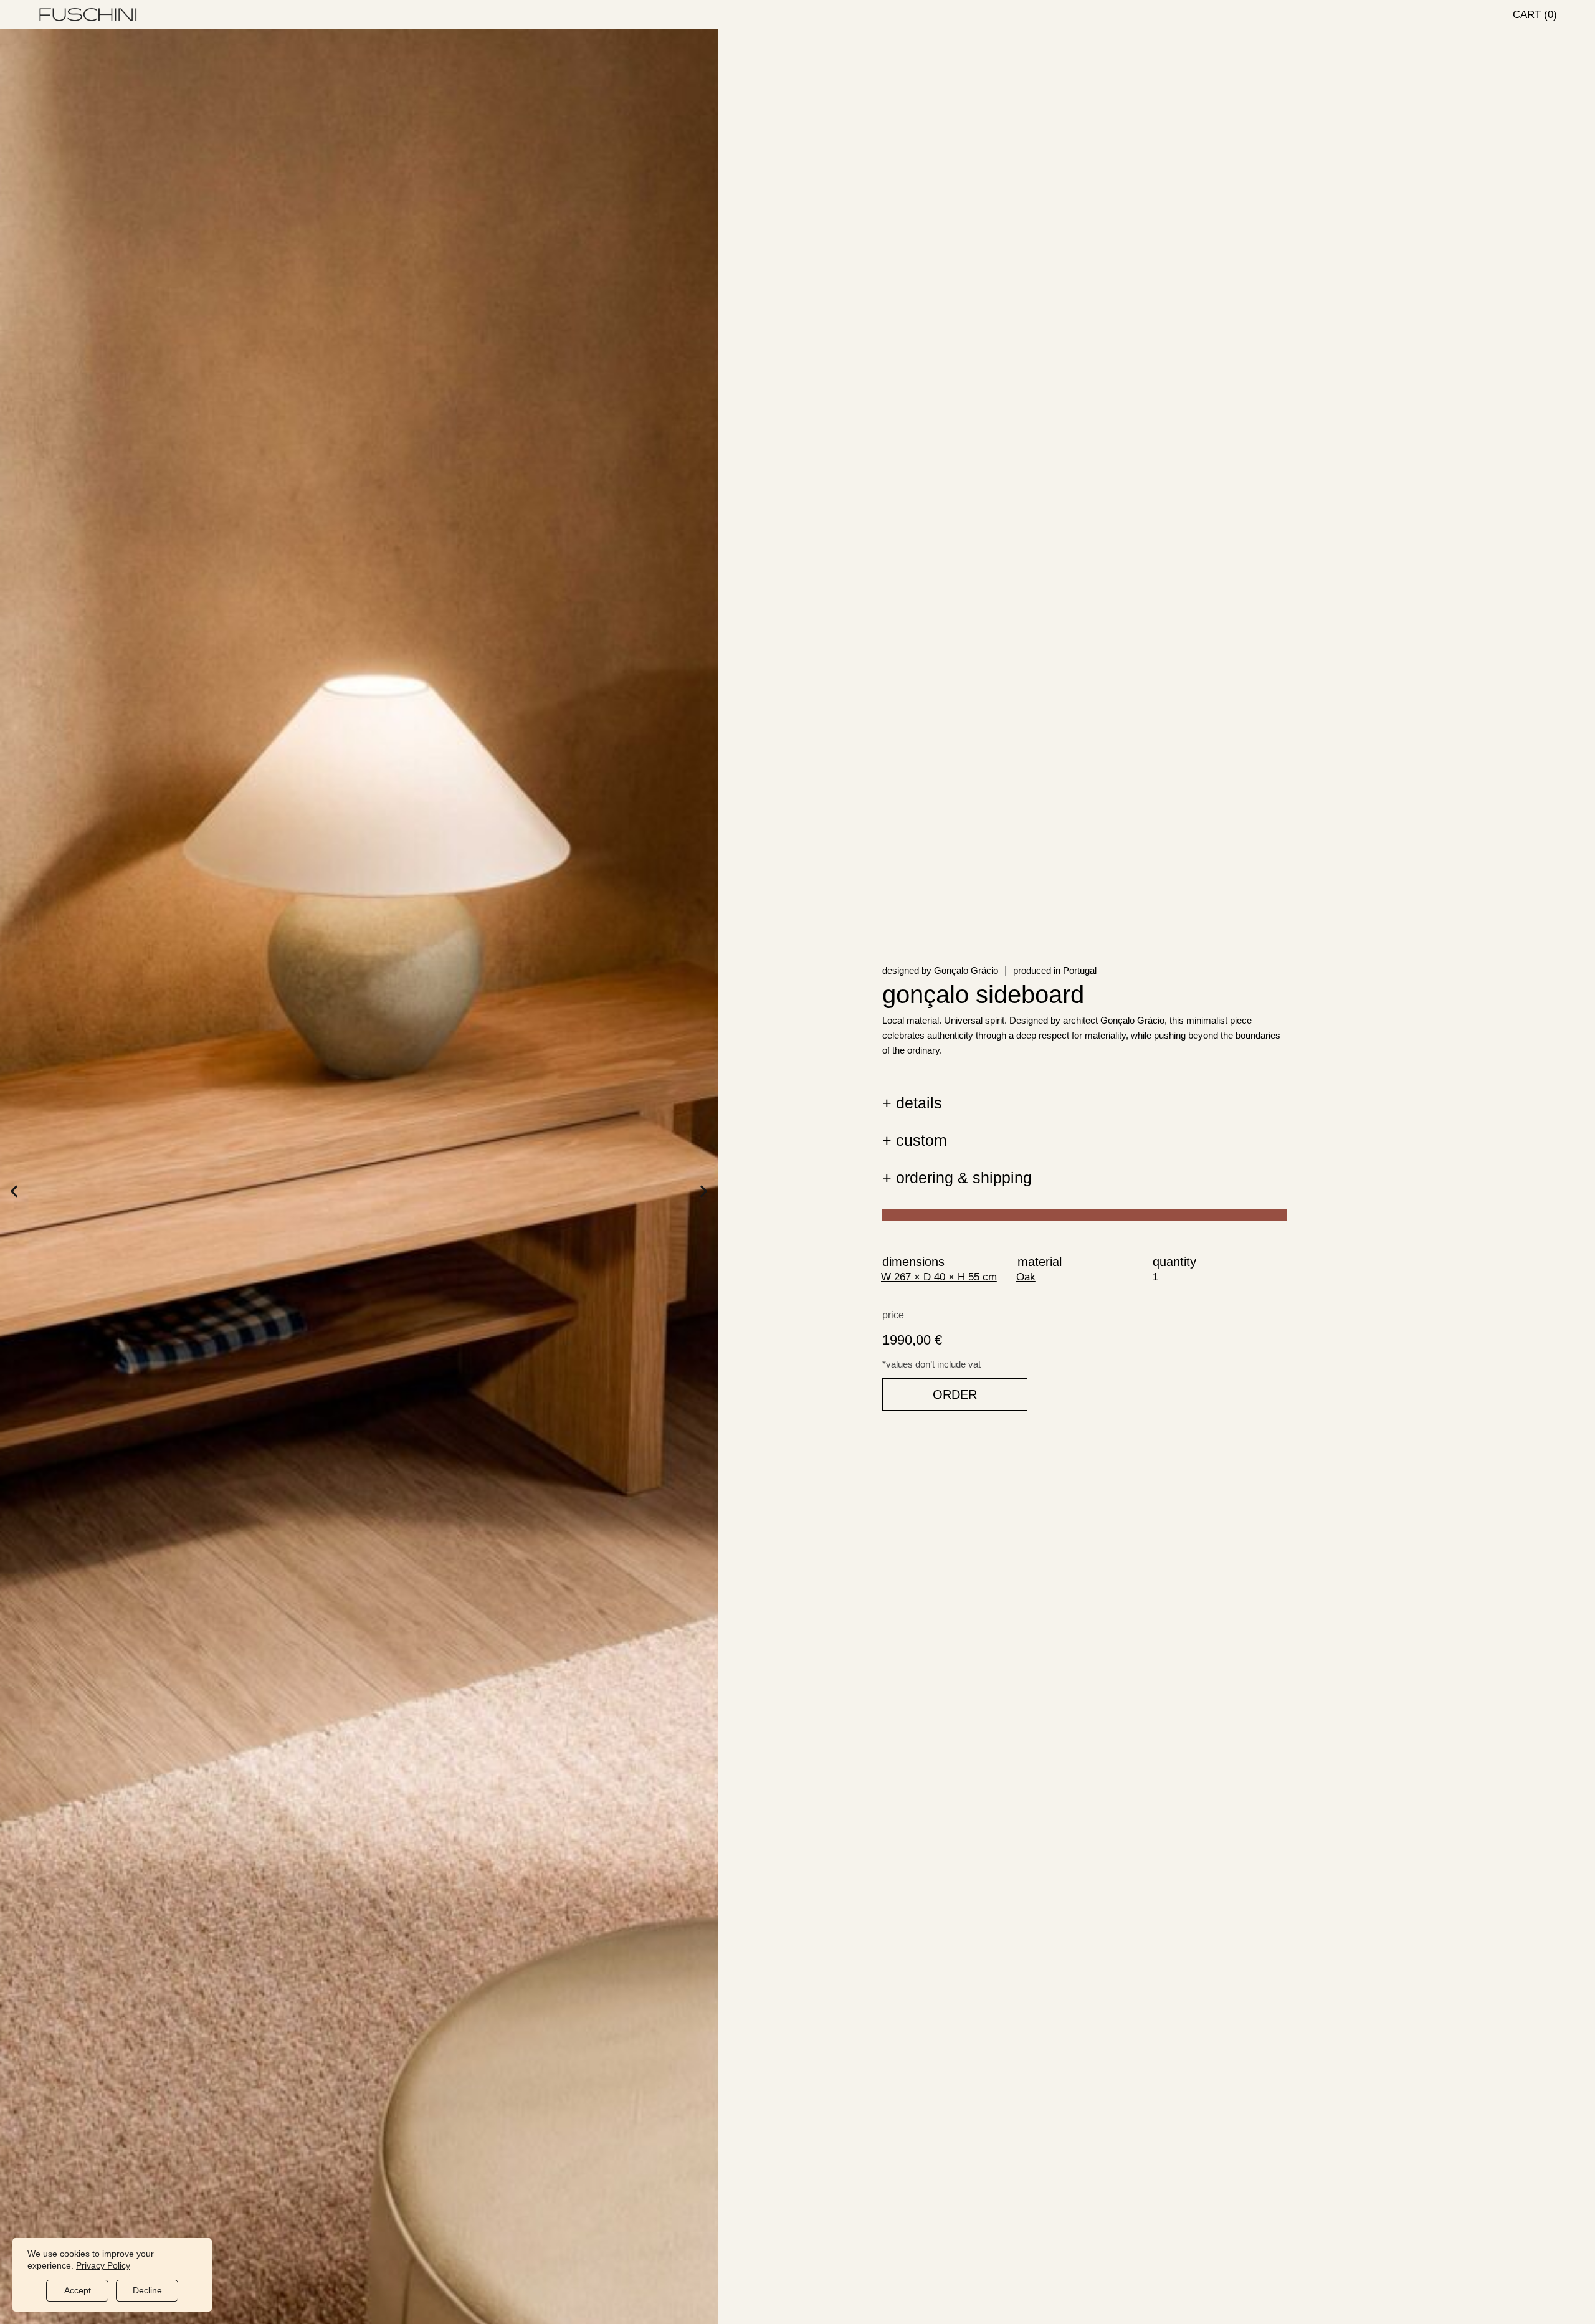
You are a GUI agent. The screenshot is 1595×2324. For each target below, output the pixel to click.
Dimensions (913, 1262)
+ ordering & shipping (957, 1178)
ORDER (955, 1394)
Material (1040, 1262)
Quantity (1174, 1262)
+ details (912, 1103)
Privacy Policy (103, 2265)
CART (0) (1535, 15)
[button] (14, 1191)
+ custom (915, 1140)
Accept (78, 2290)
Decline (147, 2290)
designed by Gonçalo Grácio (940, 970)
